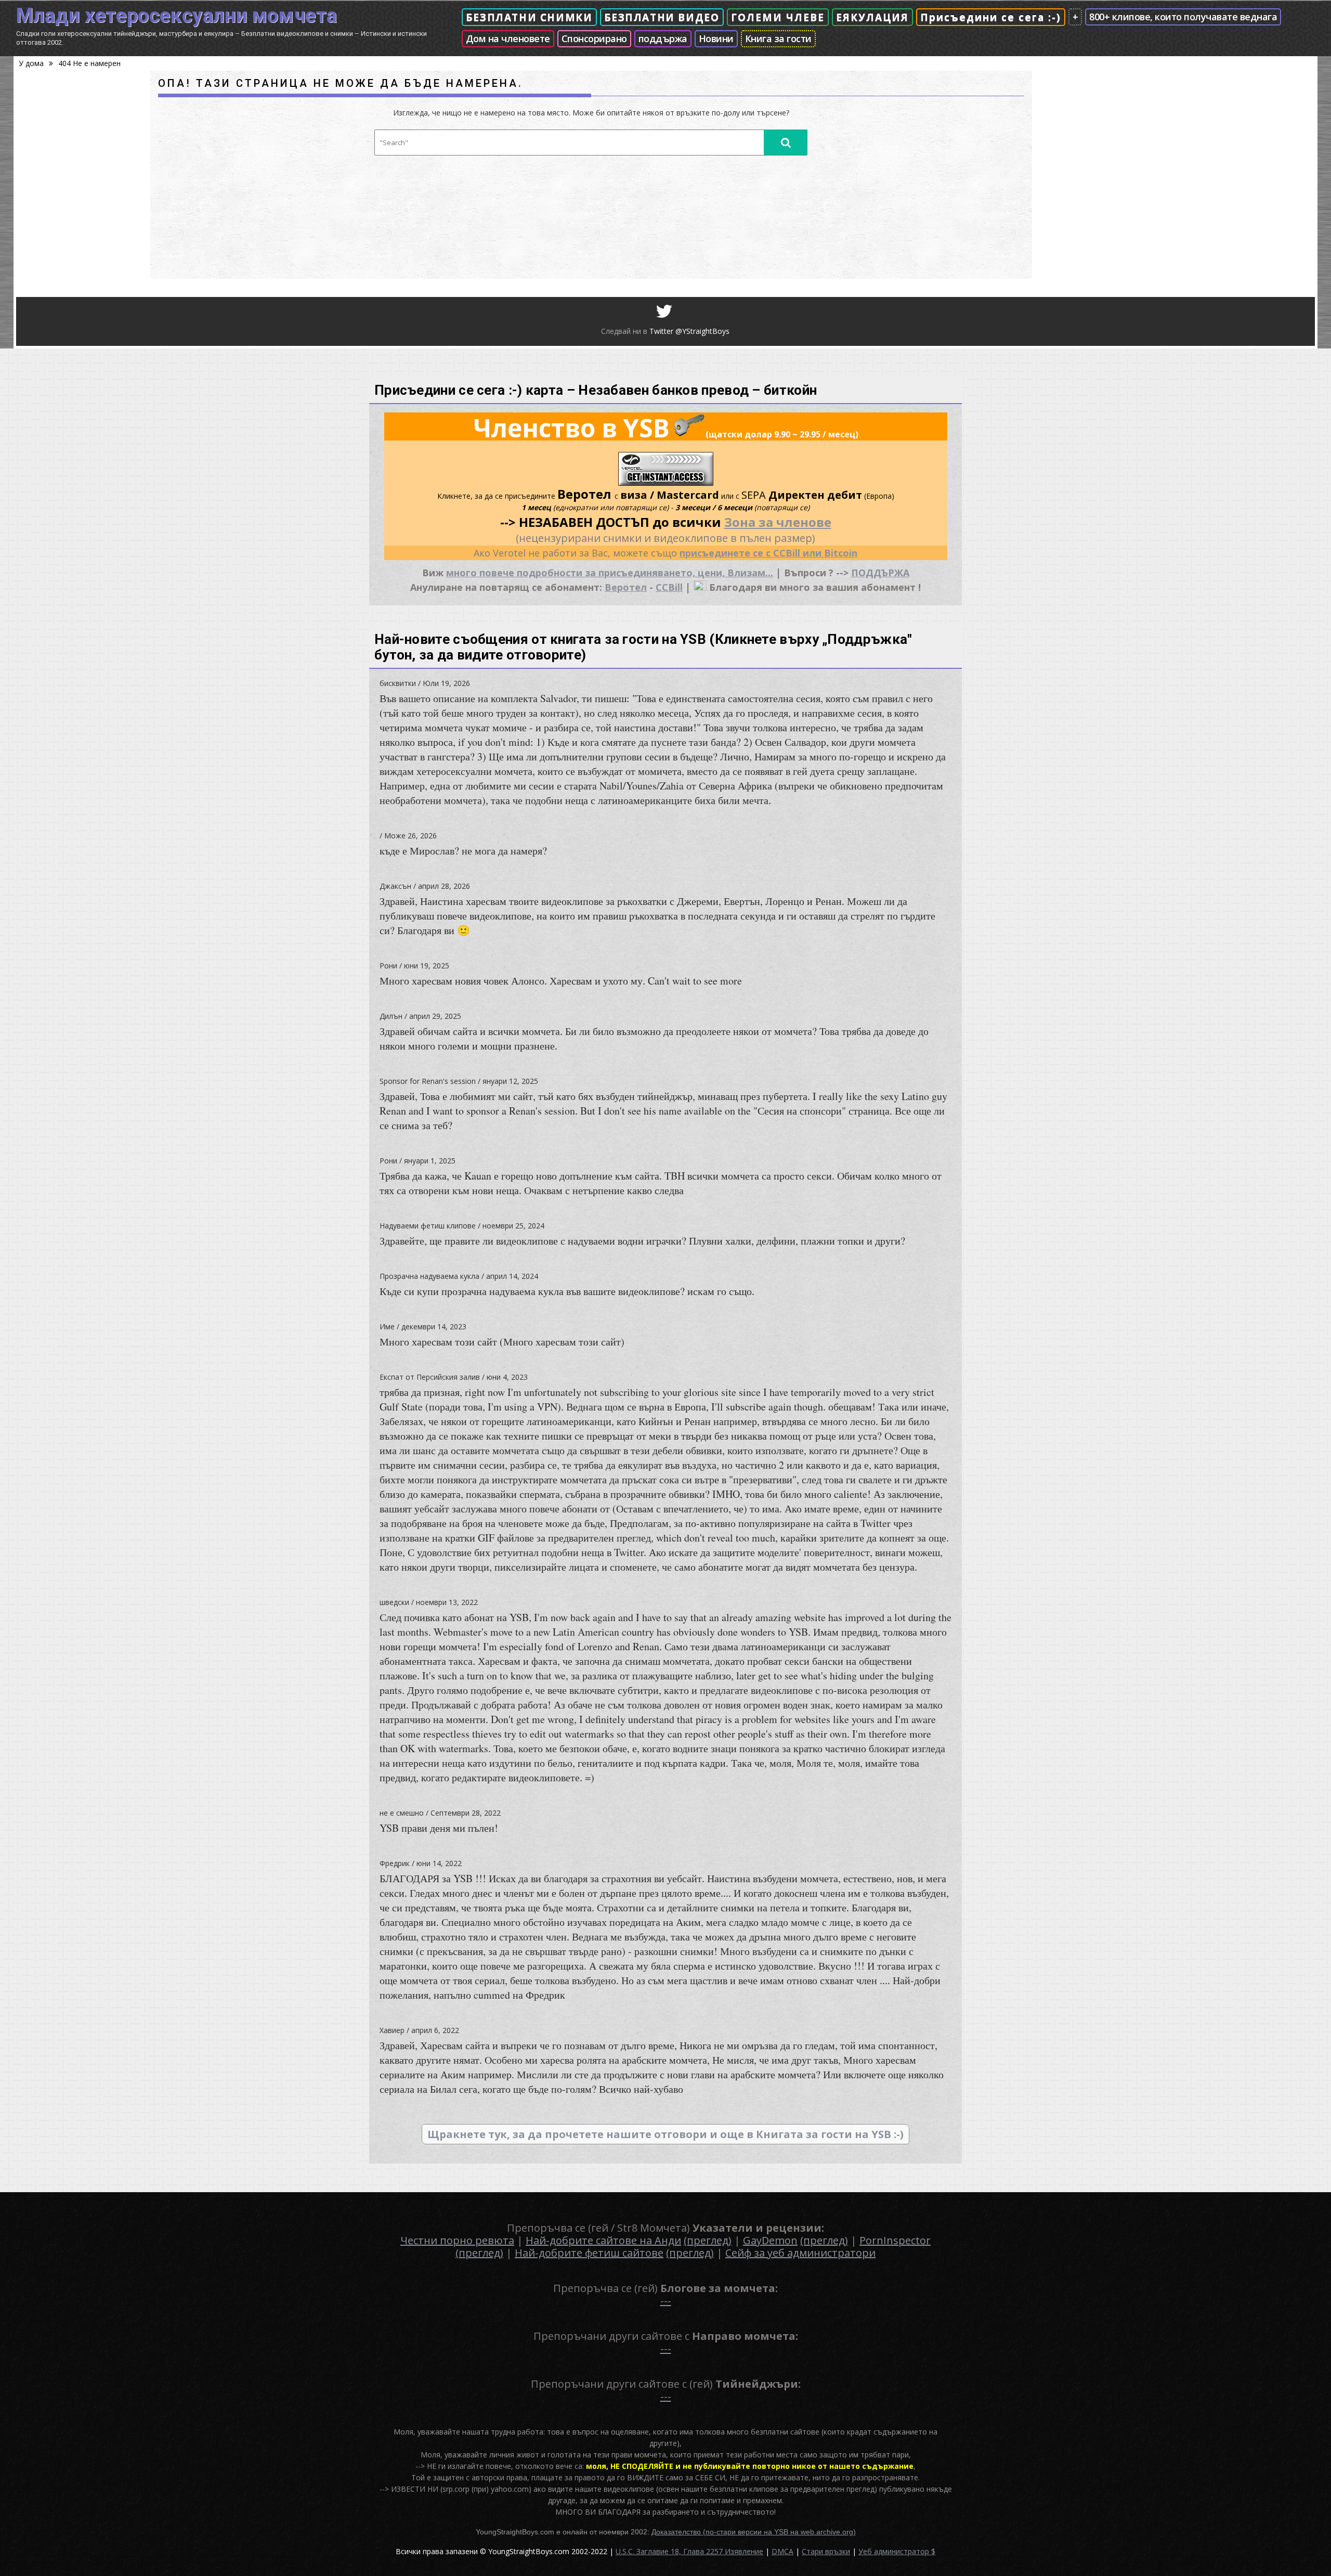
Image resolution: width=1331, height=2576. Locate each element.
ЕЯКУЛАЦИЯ (872, 17)
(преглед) (708, 2240)
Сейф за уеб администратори (800, 2253)
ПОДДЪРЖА (880, 573)
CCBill (669, 587)
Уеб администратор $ (897, 2551)
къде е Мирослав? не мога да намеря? (463, 851)
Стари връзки (826, 2551)
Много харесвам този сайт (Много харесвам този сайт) (502, 1342)
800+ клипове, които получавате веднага (1183, 17)
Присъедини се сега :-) (991, 17)
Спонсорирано (594, 38)
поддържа (663, 38)
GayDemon (770, 2240)
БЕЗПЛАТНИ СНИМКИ (529, 17)
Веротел (626, 587)
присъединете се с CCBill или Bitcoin (768, 553)
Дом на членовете (508, 38)
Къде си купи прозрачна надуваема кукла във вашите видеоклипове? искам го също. (567, 1291)
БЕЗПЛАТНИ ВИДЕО (662, 17)
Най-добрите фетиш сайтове (589, 2253)
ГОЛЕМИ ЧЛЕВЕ (778, 17)
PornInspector (895, 2240)
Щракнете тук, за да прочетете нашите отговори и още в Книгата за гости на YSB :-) (665, 2134)
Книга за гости (778, 38)
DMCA (782, 2551)
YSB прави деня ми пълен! (439, 1828)
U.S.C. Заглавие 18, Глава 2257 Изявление (689, 2551)
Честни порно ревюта (457, 2240)
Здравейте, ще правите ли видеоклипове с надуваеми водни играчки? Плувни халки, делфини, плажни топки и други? (642, 1241)
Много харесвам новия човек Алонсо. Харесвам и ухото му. (561, 981)
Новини (716, 38)
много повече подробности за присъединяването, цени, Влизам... (610, 573)
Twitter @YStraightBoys (689, 331)
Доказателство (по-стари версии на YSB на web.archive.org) (754, 2532)
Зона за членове (778, 522)
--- (666, 2301)
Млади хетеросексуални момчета (177, 16)
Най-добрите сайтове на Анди (603, 2240)
